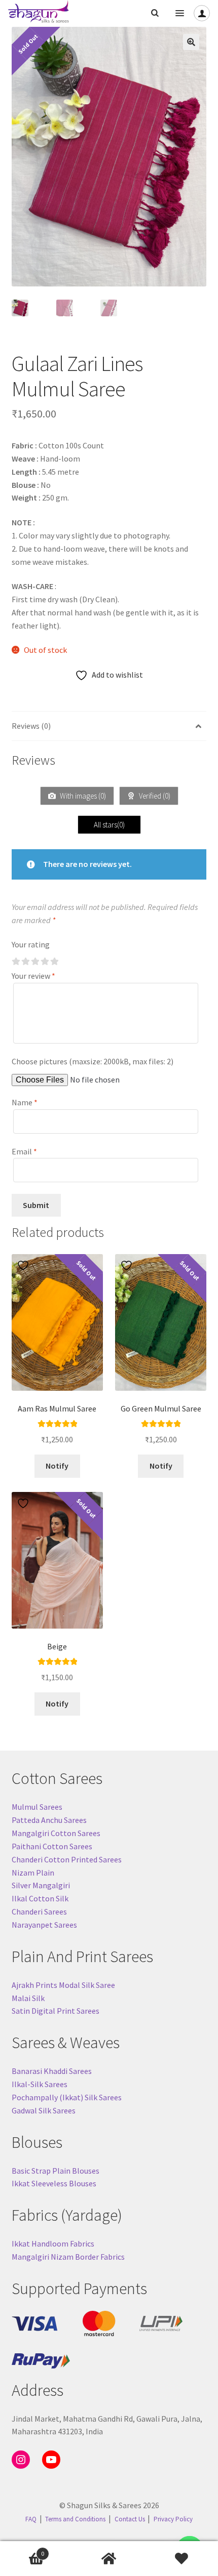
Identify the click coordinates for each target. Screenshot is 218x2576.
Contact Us (130, 2519)
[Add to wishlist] (24, 1265)
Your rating (31, 944)
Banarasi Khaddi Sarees (52, 2071)
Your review (33, 976)
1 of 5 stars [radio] (16, 962)
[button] (191, 42)
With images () (82, 796)
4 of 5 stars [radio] (45, 962)
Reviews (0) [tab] (31, 726)
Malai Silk (28, 1998)
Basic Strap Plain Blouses (56, 2171)
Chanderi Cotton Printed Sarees (67, 1859)
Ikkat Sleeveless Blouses (54, 2183)
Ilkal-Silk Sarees (40, 2084)
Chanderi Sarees (39, 1912)
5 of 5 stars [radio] (54, 962)
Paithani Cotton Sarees (52, 1846)
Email (24, 1151)
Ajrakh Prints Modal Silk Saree (63, 1985)
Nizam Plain (33, 1873)
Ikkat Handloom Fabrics (53, 2243)
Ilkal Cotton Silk (40, 1898)
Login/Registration (202, 13)
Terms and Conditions (75, 2519)
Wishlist (182, 2559)
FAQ (31, 2519)
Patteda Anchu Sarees (49, 1820)
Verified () (154, 796)
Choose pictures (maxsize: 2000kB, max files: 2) (93, 1061)
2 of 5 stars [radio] (25, 962)
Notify (57, 1466)
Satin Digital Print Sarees (56, 2011)
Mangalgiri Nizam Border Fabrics (68, 2257)
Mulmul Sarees (37, 1807)
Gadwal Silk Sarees (44, 2110)
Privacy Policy (173, 2519)
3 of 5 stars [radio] (35, 962)
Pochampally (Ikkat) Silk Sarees (67, 2097)
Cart (22, 2550)
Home (109, 2559)
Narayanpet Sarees (44, 1925)
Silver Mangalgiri (41, 1885)
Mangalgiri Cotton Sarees (56, 1833)
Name (25, 1102)
